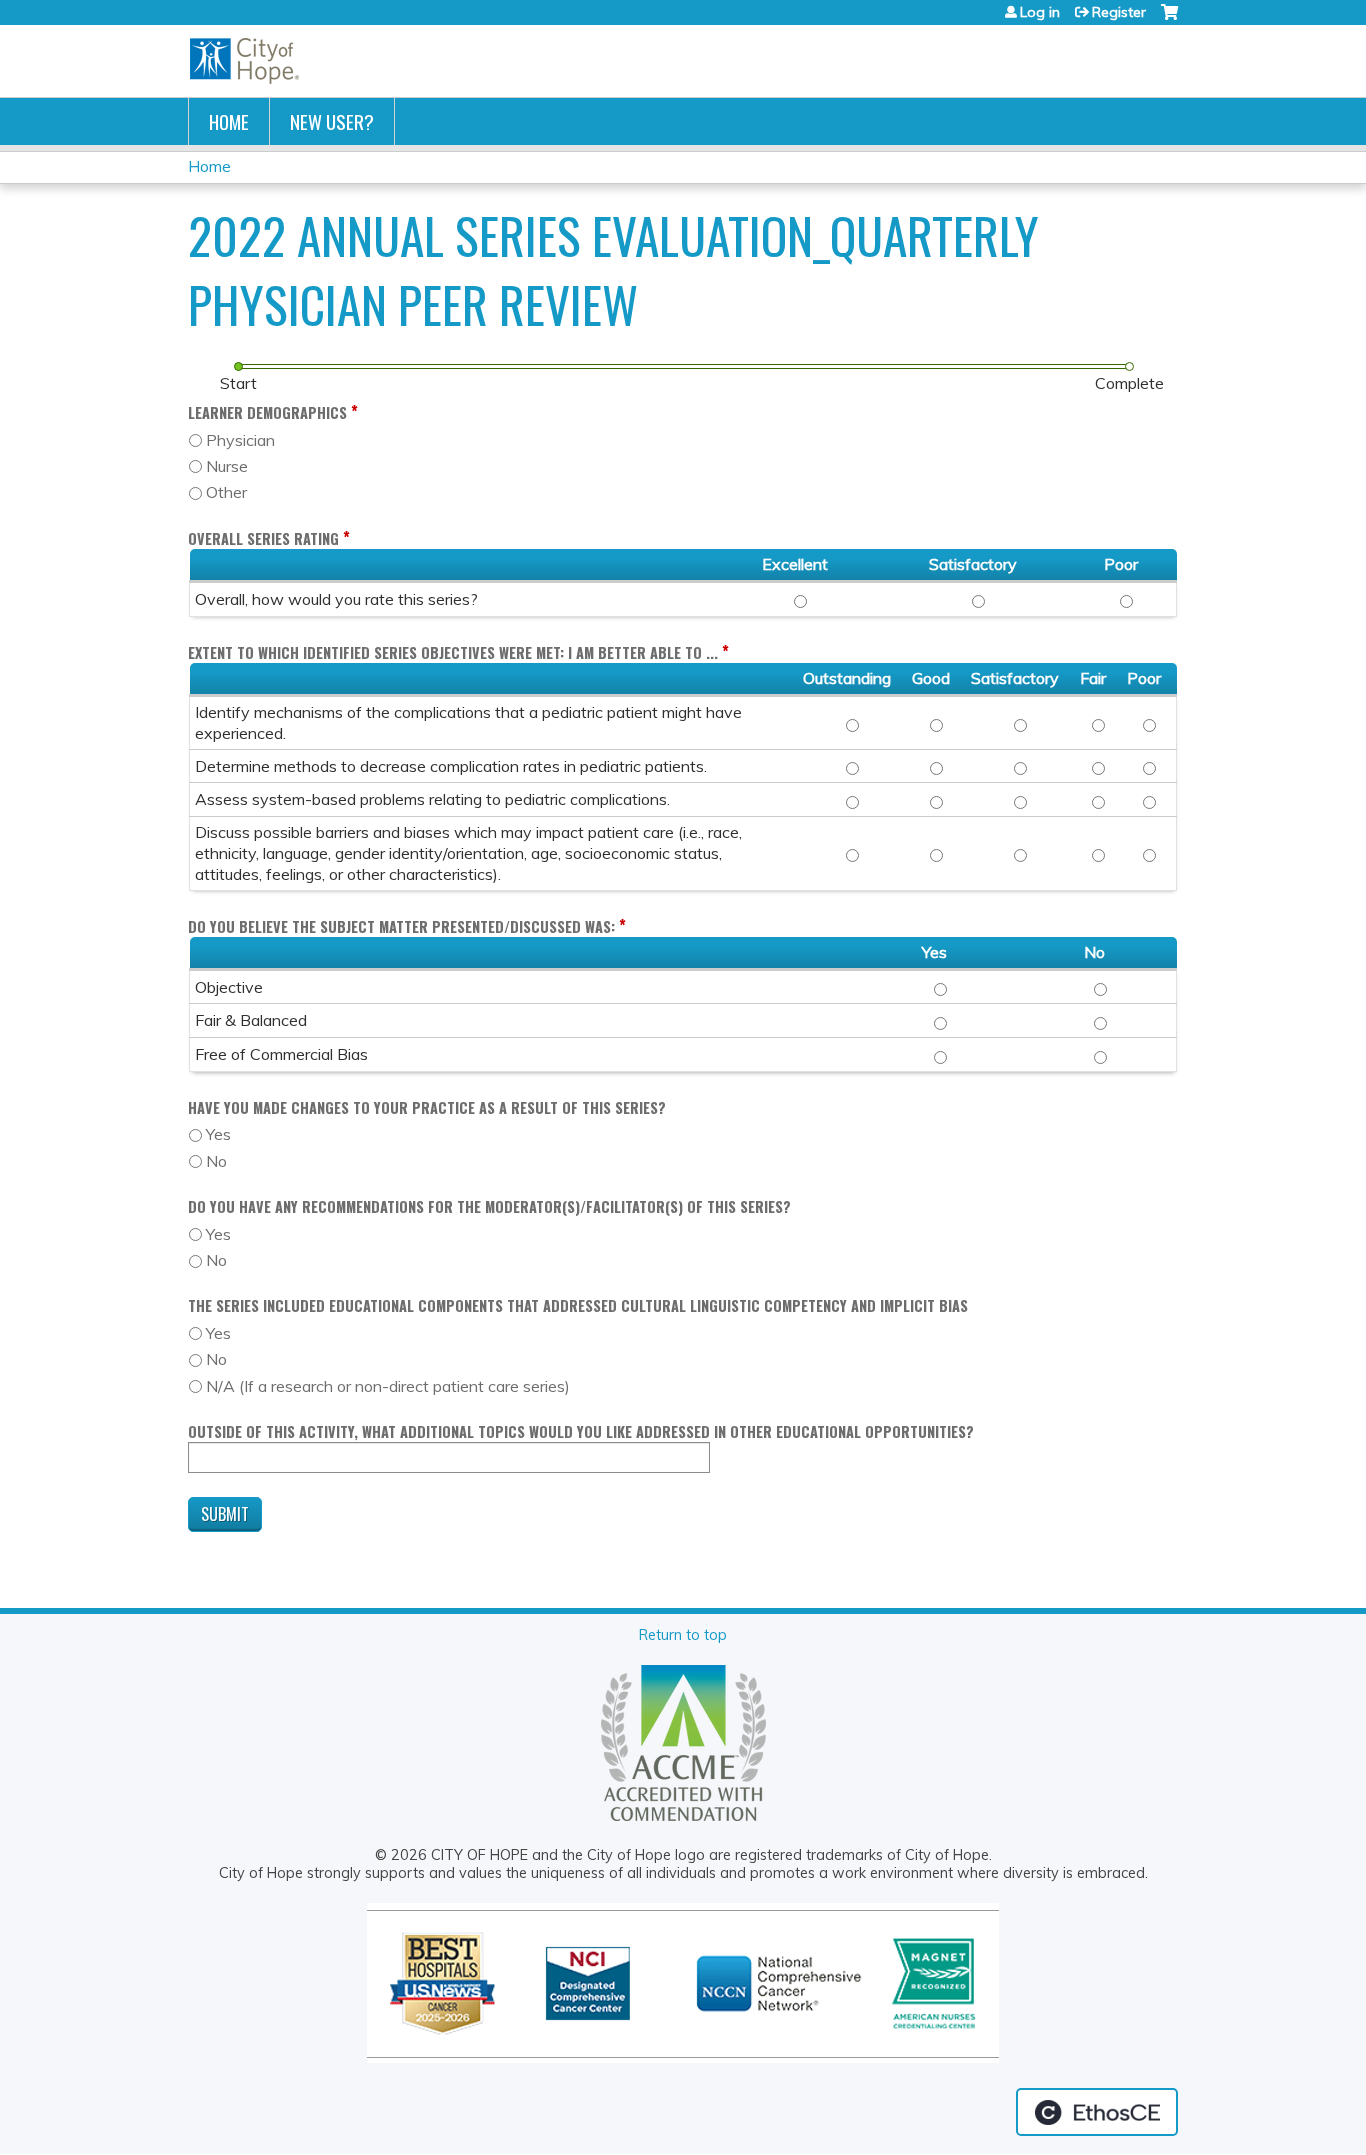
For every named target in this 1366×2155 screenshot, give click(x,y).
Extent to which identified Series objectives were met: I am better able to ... (453, 652)
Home (229, 121)
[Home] (245, 61)
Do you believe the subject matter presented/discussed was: (401, 926)
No (216, 1161)
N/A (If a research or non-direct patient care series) (388, 1386)
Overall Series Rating (263, 538)
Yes (218, 1134)
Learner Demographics (267, 412)
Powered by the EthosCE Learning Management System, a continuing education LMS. (1097, 2112)
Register (1119, 12)
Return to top (683, 1635)
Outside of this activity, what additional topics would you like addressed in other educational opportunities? (581, 1431)
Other (226, 492)
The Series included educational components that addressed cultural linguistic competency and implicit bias (578, 1305)
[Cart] (1169, 19)
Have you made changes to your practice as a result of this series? (427, 1107)
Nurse (227, 466)
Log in (1040, 12)
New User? (332, 121)
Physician (240, 440)
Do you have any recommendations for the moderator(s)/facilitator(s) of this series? (489, 1206)
